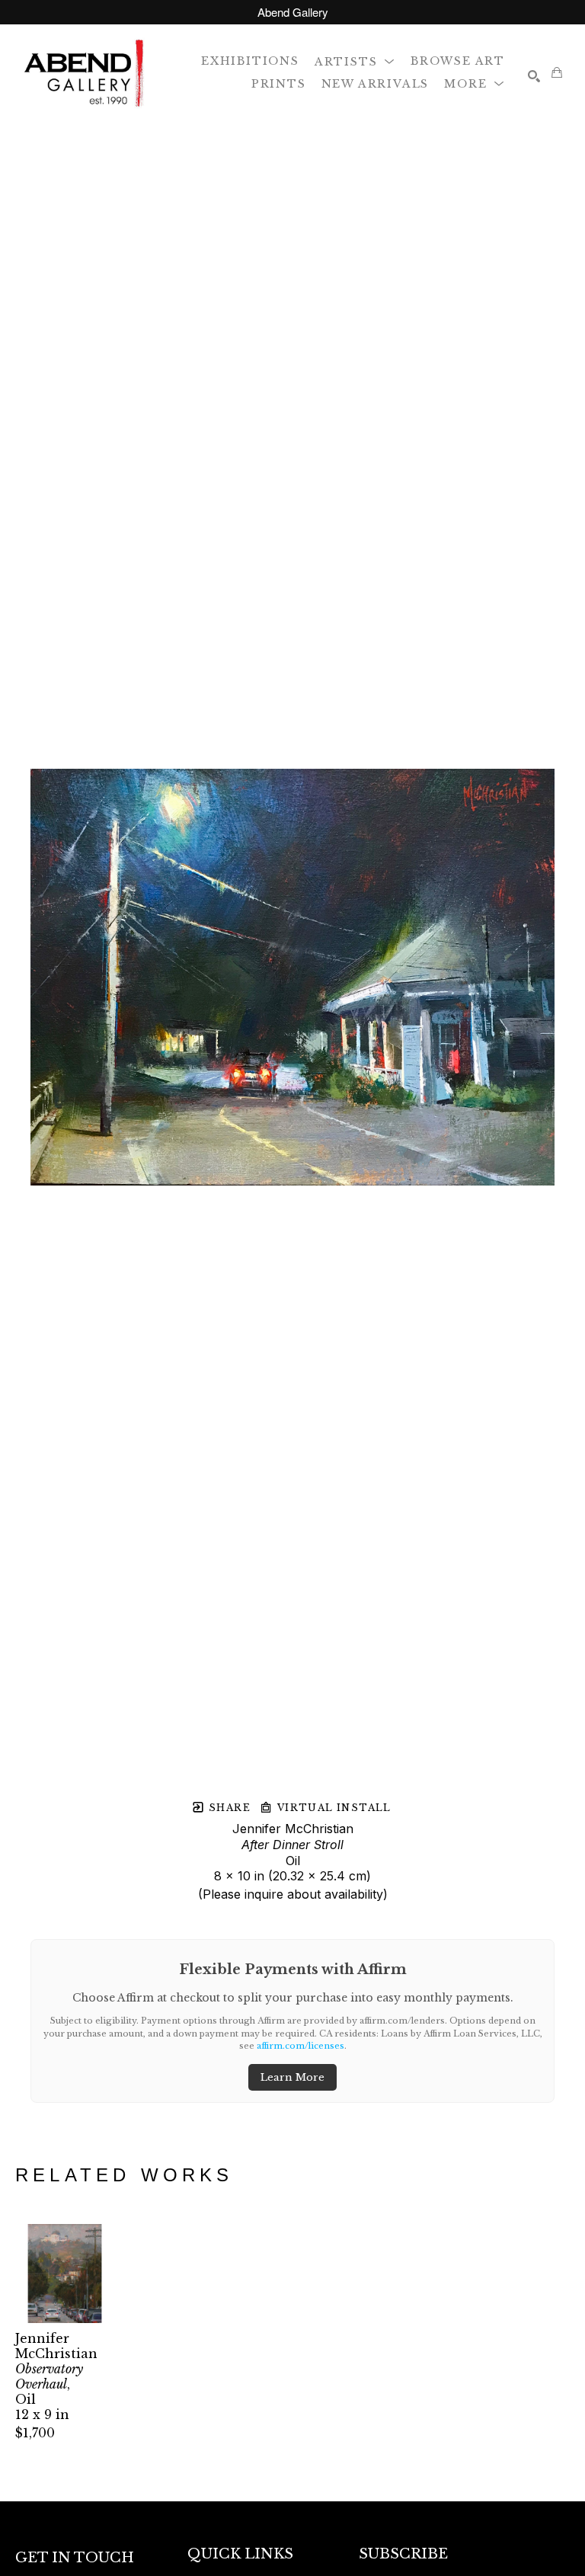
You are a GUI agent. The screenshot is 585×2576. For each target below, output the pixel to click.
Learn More (292, 2077)
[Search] (534, 76)
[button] (355, 61)
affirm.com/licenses (300, 2046)
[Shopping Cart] (557, 72)
